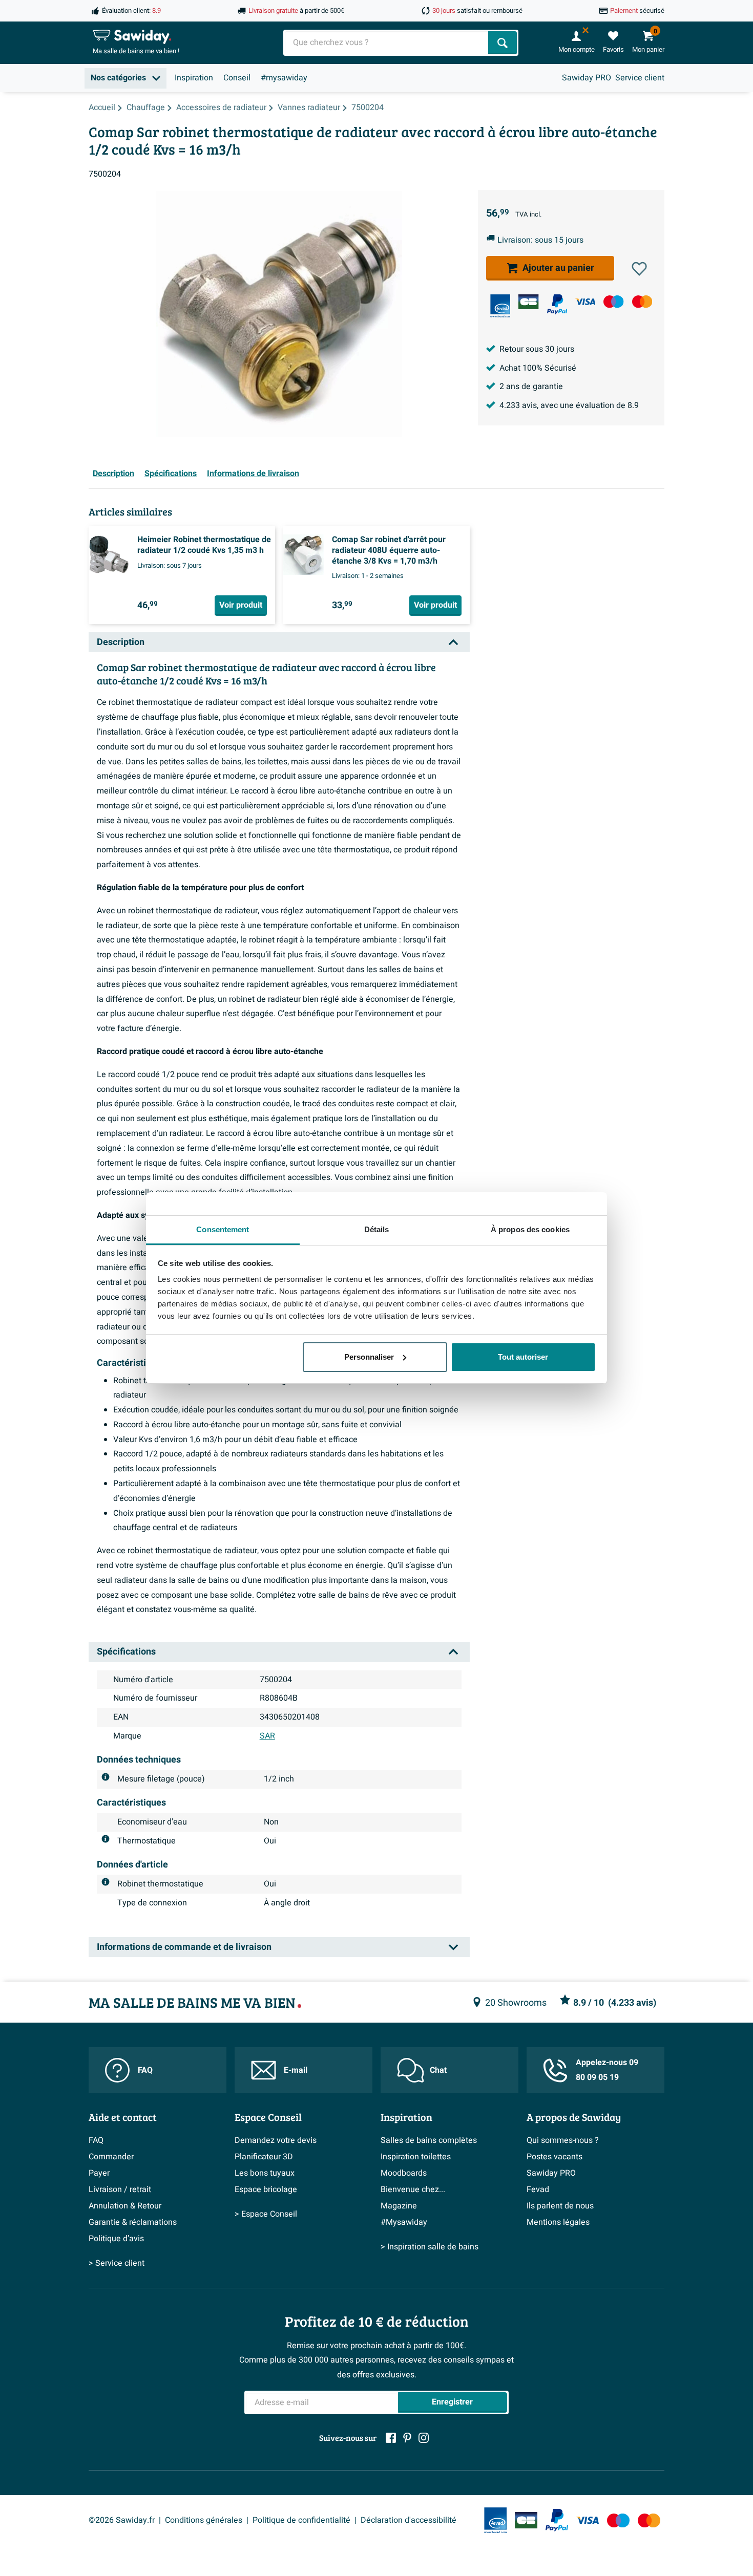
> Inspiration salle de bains (430, 2247)
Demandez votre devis (276, 2140)
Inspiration (194, 78)
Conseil (237, 78)
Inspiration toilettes (416, 2157)
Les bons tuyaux (265, 2173)
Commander (111, 2157)
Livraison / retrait (120, 2189)
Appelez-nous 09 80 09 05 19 (607, 2070)
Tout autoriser (523, 1357)
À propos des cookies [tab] (530, 1229)
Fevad (538, 2189)
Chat (438, 2070)
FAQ (145, 2070)
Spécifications (171, 474)
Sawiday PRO (587, 78)
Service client (640, 78)
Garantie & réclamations (133, 2222)
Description (113, 474)
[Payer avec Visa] (585, 302)
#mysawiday (284, 78)
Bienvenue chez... (413, 2189)
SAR (267, 1736)
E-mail (296, 2070)
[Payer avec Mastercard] (642, 302)
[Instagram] (424, 2438)
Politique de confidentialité (301, 2520)
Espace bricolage (266, 2189)
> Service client (117, 2263)
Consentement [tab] (223, 1229)
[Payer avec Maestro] (613, 302)
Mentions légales (558, 2222)
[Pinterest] (407, 2438)
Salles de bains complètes (429, 2140)
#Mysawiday (404, 2222)
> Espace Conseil (266, 2214)
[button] (639, 269)
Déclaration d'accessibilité (409, 2520)
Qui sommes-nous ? (563, 2140)
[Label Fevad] (500, 306)
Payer (99, 2173)
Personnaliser (369, 1357)
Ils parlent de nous (560, 2206)
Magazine (399, 2206)
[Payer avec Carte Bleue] (528, 302)
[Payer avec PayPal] (557, 304)
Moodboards (404, 2173)
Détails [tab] (377, 1229)
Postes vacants (555, 2157)
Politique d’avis (116, 2239)
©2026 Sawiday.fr (122, 2520)
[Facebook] (391, 2438)
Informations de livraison (253, 474)
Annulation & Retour (125, 2206)
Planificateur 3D (264, 2157)
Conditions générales (204, 2520)
